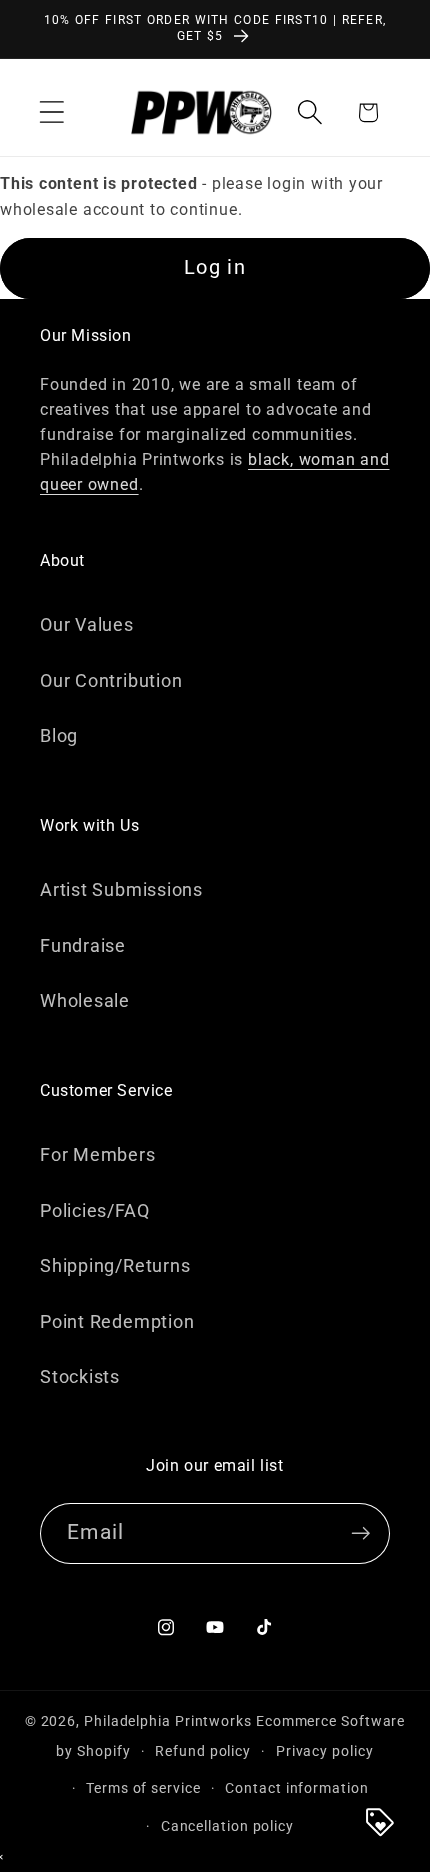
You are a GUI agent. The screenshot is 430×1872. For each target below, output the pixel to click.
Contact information (296, 1788)
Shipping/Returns (115, 1265)
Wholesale (85, 1000)
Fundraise (83, 945)
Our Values (87, 624)
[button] (51, 112)
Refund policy (203, 1751)
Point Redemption (117, 1321)
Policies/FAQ (94, 1210)
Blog (59, 735)
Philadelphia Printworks (168, 1721)
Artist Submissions (121, 889)
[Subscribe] (360, 1533)
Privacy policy (325, 1751)
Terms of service (143, 1788)
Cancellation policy (227, 1826)
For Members (98, 1154)
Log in (215, 267)
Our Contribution (111, 680)
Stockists (80, 1376)
